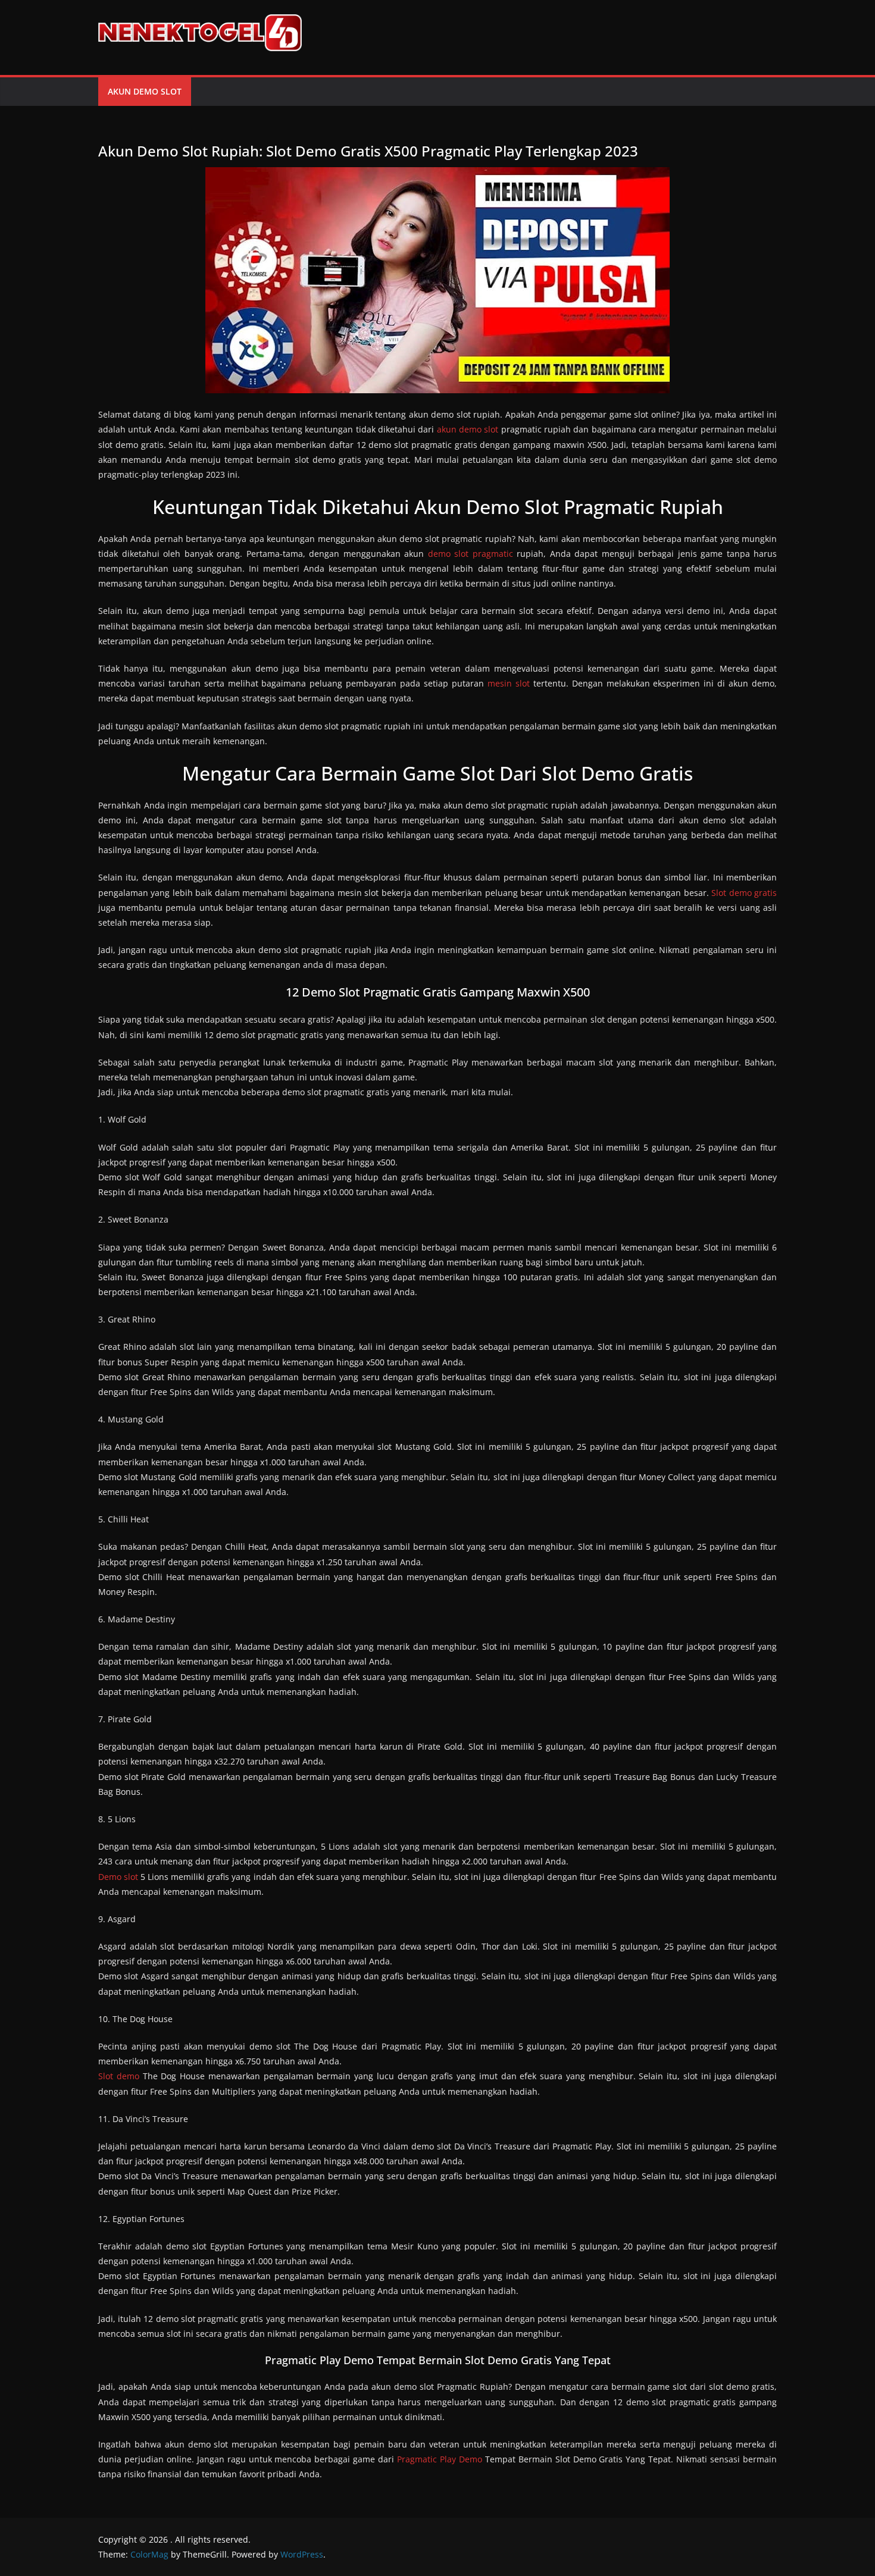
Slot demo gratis (744, 893)
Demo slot (118, 1877)
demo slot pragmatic (471, 554)
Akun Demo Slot (145, 91)
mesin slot (509, 683)
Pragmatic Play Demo (440, 2459)
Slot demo (119, 2076)
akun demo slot (468, 429)
